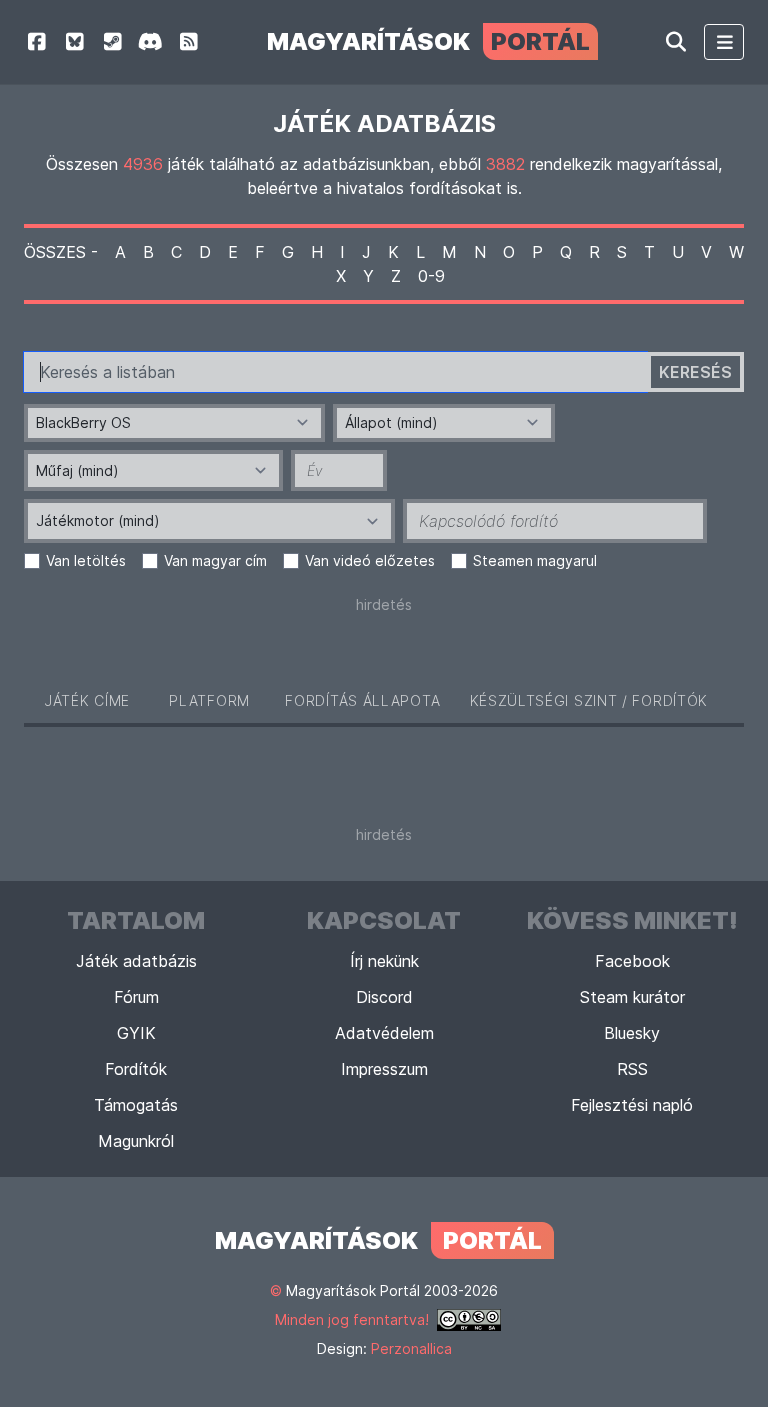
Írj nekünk (384, 961)
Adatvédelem (384, 1033)
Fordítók (136, 1069)
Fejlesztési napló (632, 1105)
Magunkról (136, 1141)
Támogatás (136, 1105)
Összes (55, 252)
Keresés (695, 372)
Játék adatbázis (136, 961)
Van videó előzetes (370, 560)
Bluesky (632, 1033)
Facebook (632, 961)
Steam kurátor (632, 997)
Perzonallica (411, 1348)
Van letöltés (86, 560)
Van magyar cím (215, 560)
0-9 (431, 276)
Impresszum (384, 1069)
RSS (632, 1069)
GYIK (136, 1033)
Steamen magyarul (535, 560)
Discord (384, 997)
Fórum (136, 997)
